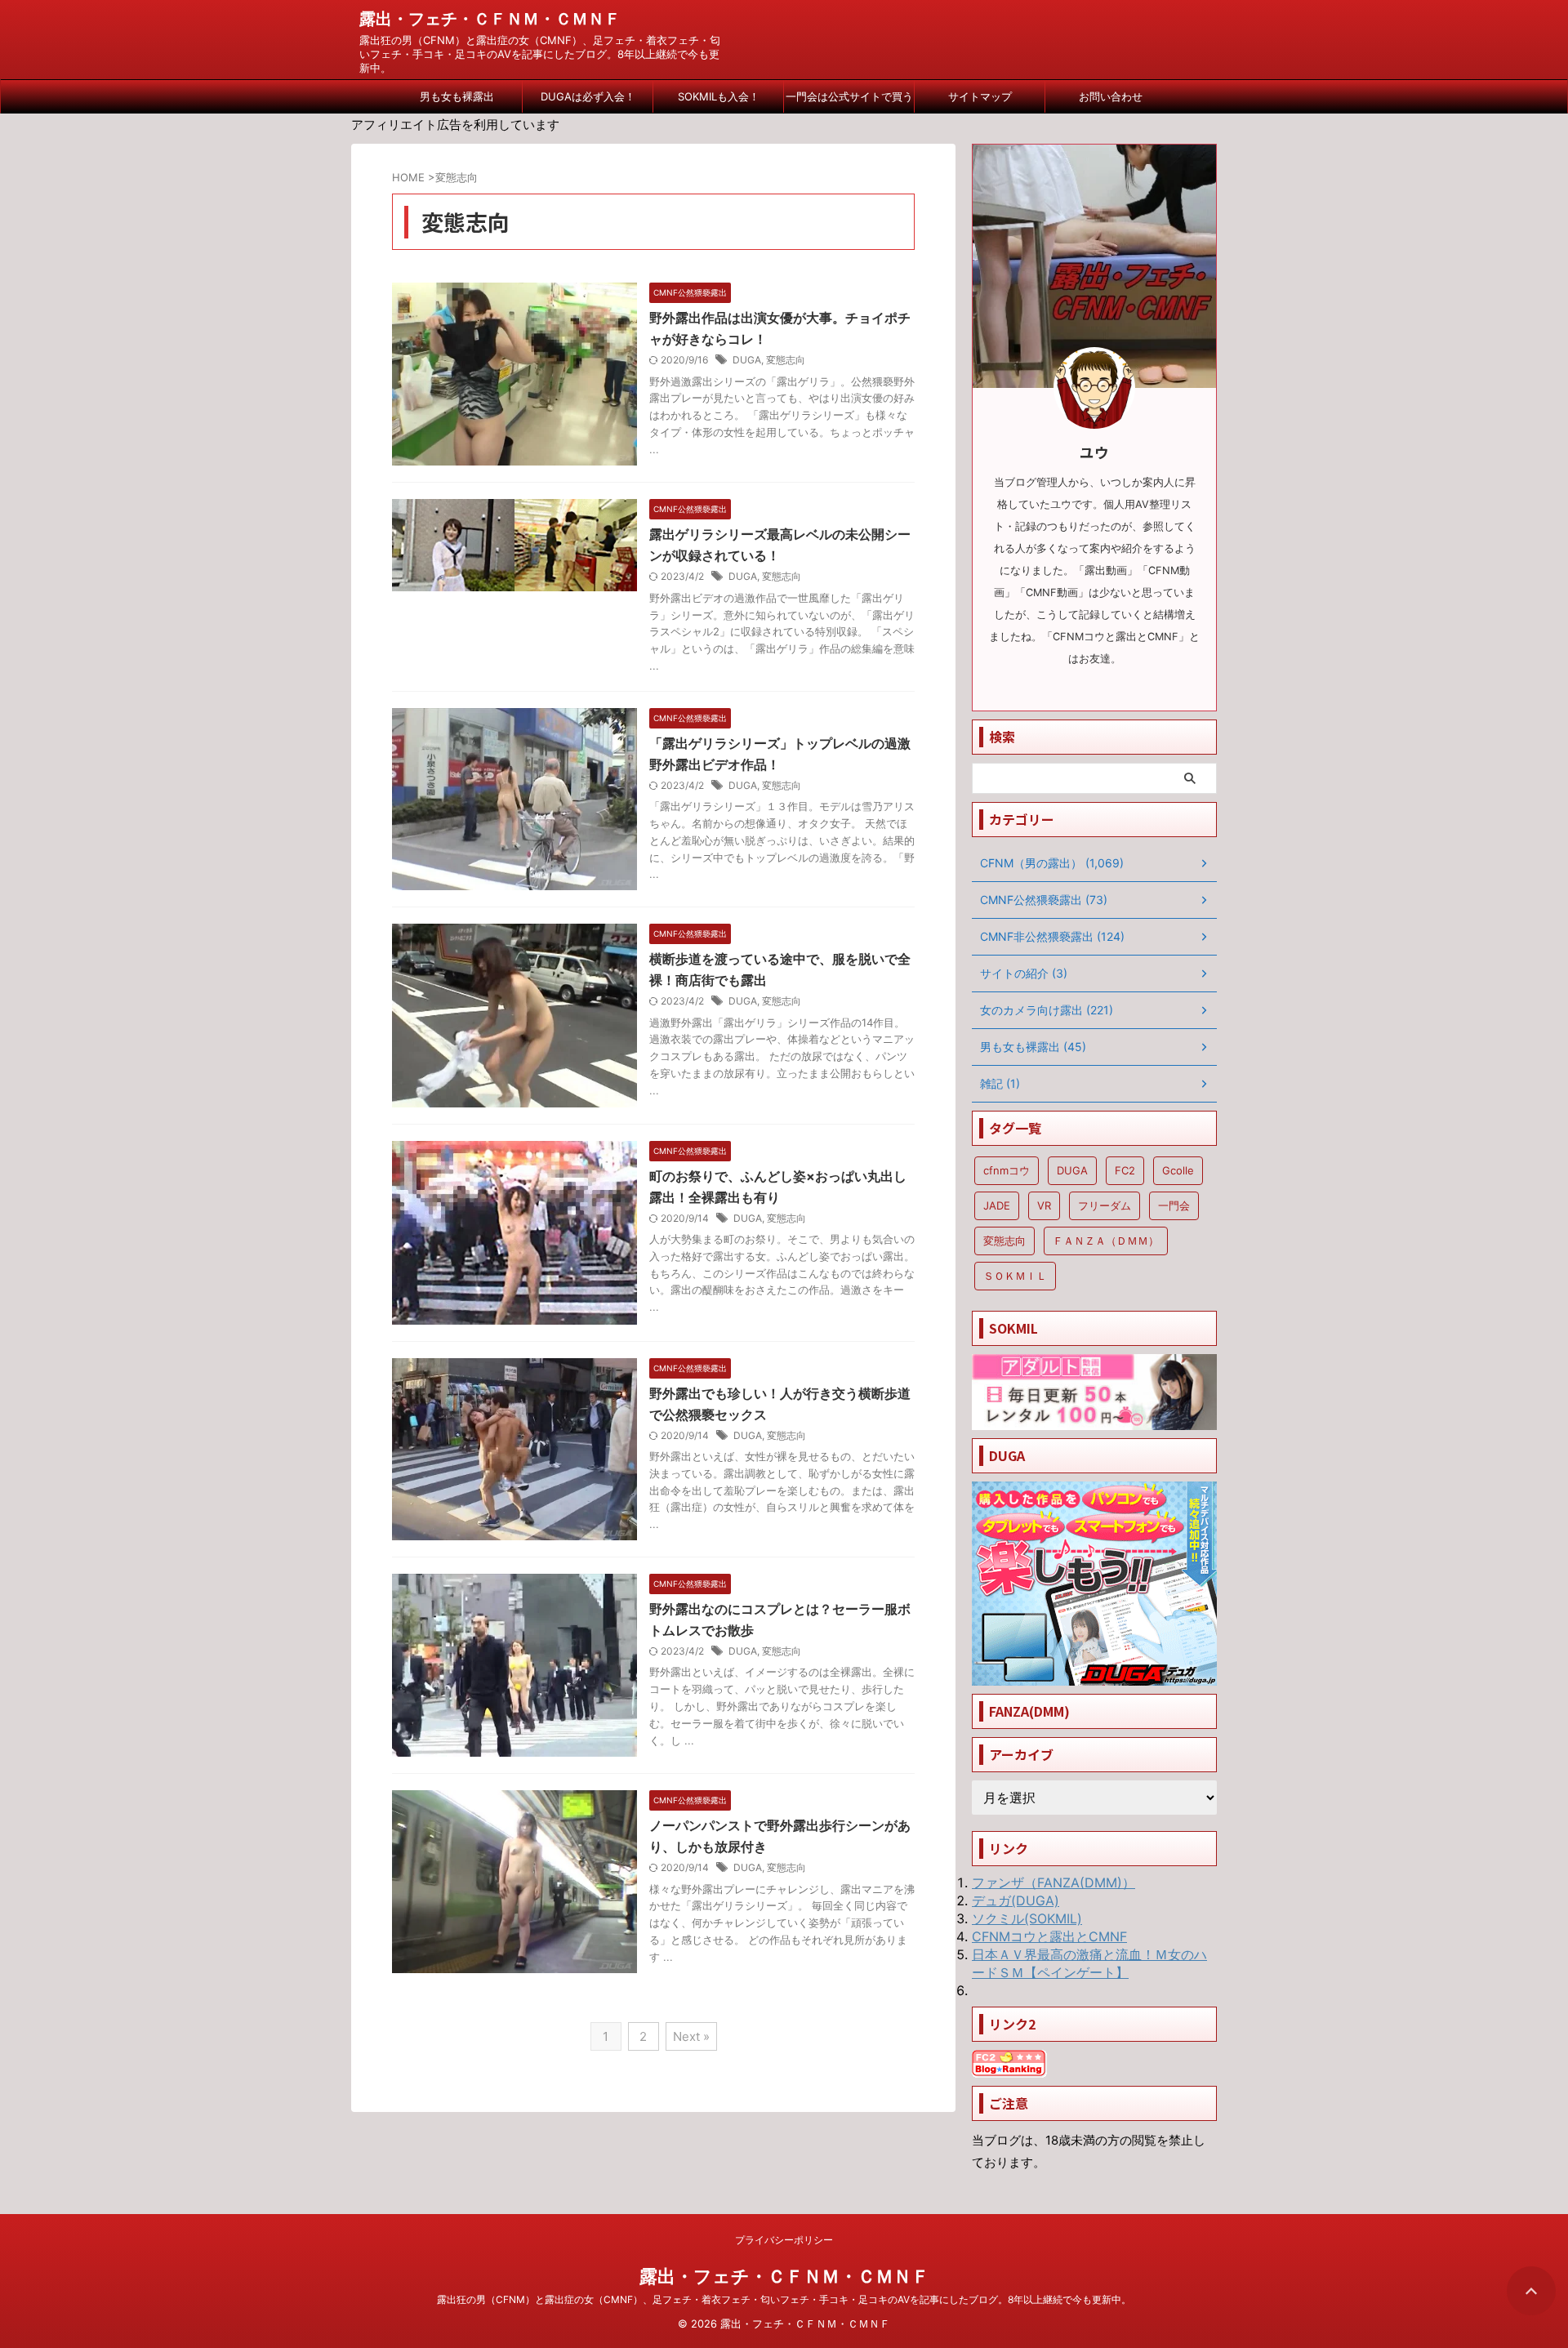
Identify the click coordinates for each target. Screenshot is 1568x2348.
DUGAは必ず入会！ (588, 96)
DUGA (747, 360)
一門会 (1174, 1205)
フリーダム (1105, 1205)
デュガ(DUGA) (1016, 1900)
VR (1044, 1205)
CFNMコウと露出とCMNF (1049, 1936)
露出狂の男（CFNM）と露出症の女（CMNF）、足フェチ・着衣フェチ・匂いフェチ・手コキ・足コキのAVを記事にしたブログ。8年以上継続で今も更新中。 (784, 2299)
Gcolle (1178, 1170)
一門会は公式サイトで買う (849, 96)
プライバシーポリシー (784, 2240)
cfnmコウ (1007, 1170)
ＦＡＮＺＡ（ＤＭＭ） (1106, 1241)
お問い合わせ (1111, 96)
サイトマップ (980, 96)
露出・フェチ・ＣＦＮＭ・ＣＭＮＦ (490, 19)
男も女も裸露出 (457, 96)
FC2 (1125, 1170)
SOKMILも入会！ (719, 96)
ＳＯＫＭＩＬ (1015, 1276)
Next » (691, 2036)
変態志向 (786, 360)
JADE (997, 1205)
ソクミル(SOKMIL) (1027, 1918)
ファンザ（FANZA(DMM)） (1053, 1882)
